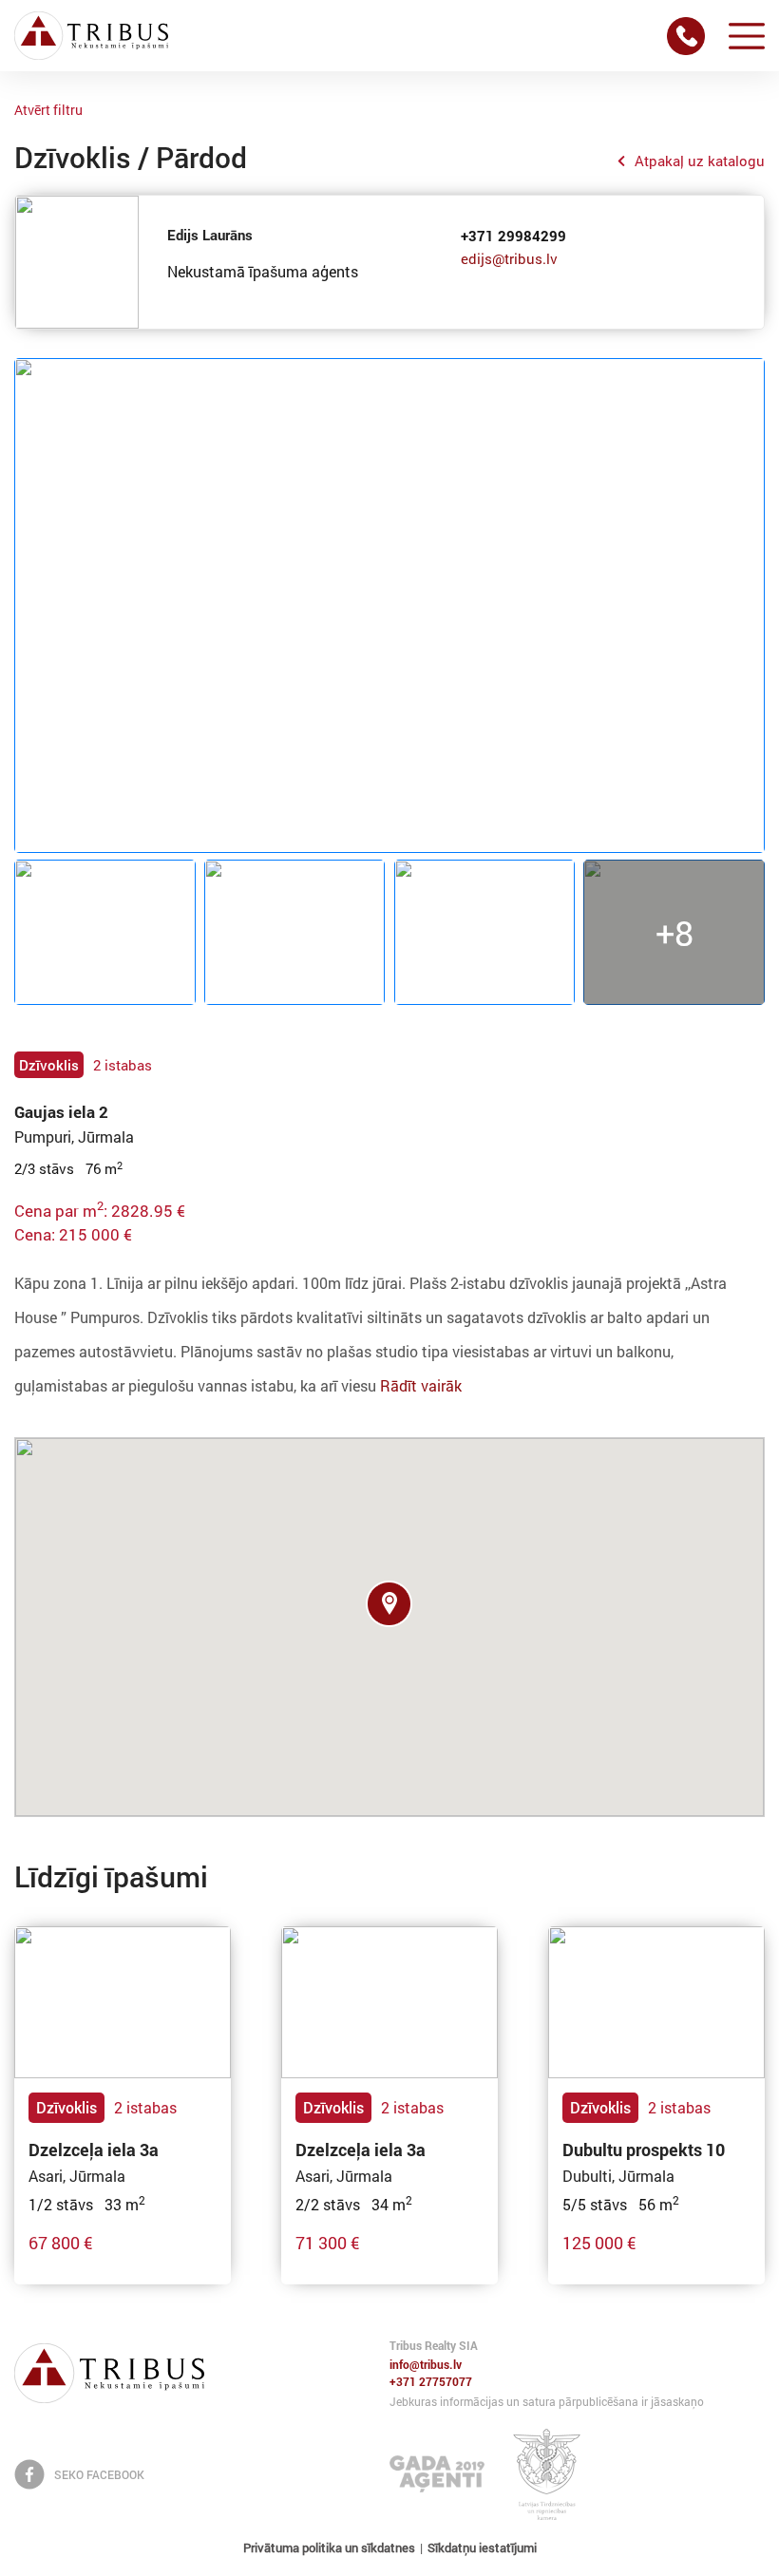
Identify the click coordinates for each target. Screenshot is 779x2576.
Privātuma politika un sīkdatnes (329, 2548)
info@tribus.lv (426, 2365)
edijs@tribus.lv (509, 258)
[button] (389, 1604)
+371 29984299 (513, 236)
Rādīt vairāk (421, 1385)
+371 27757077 (431, 2382)
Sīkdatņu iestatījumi (482, 2548)
